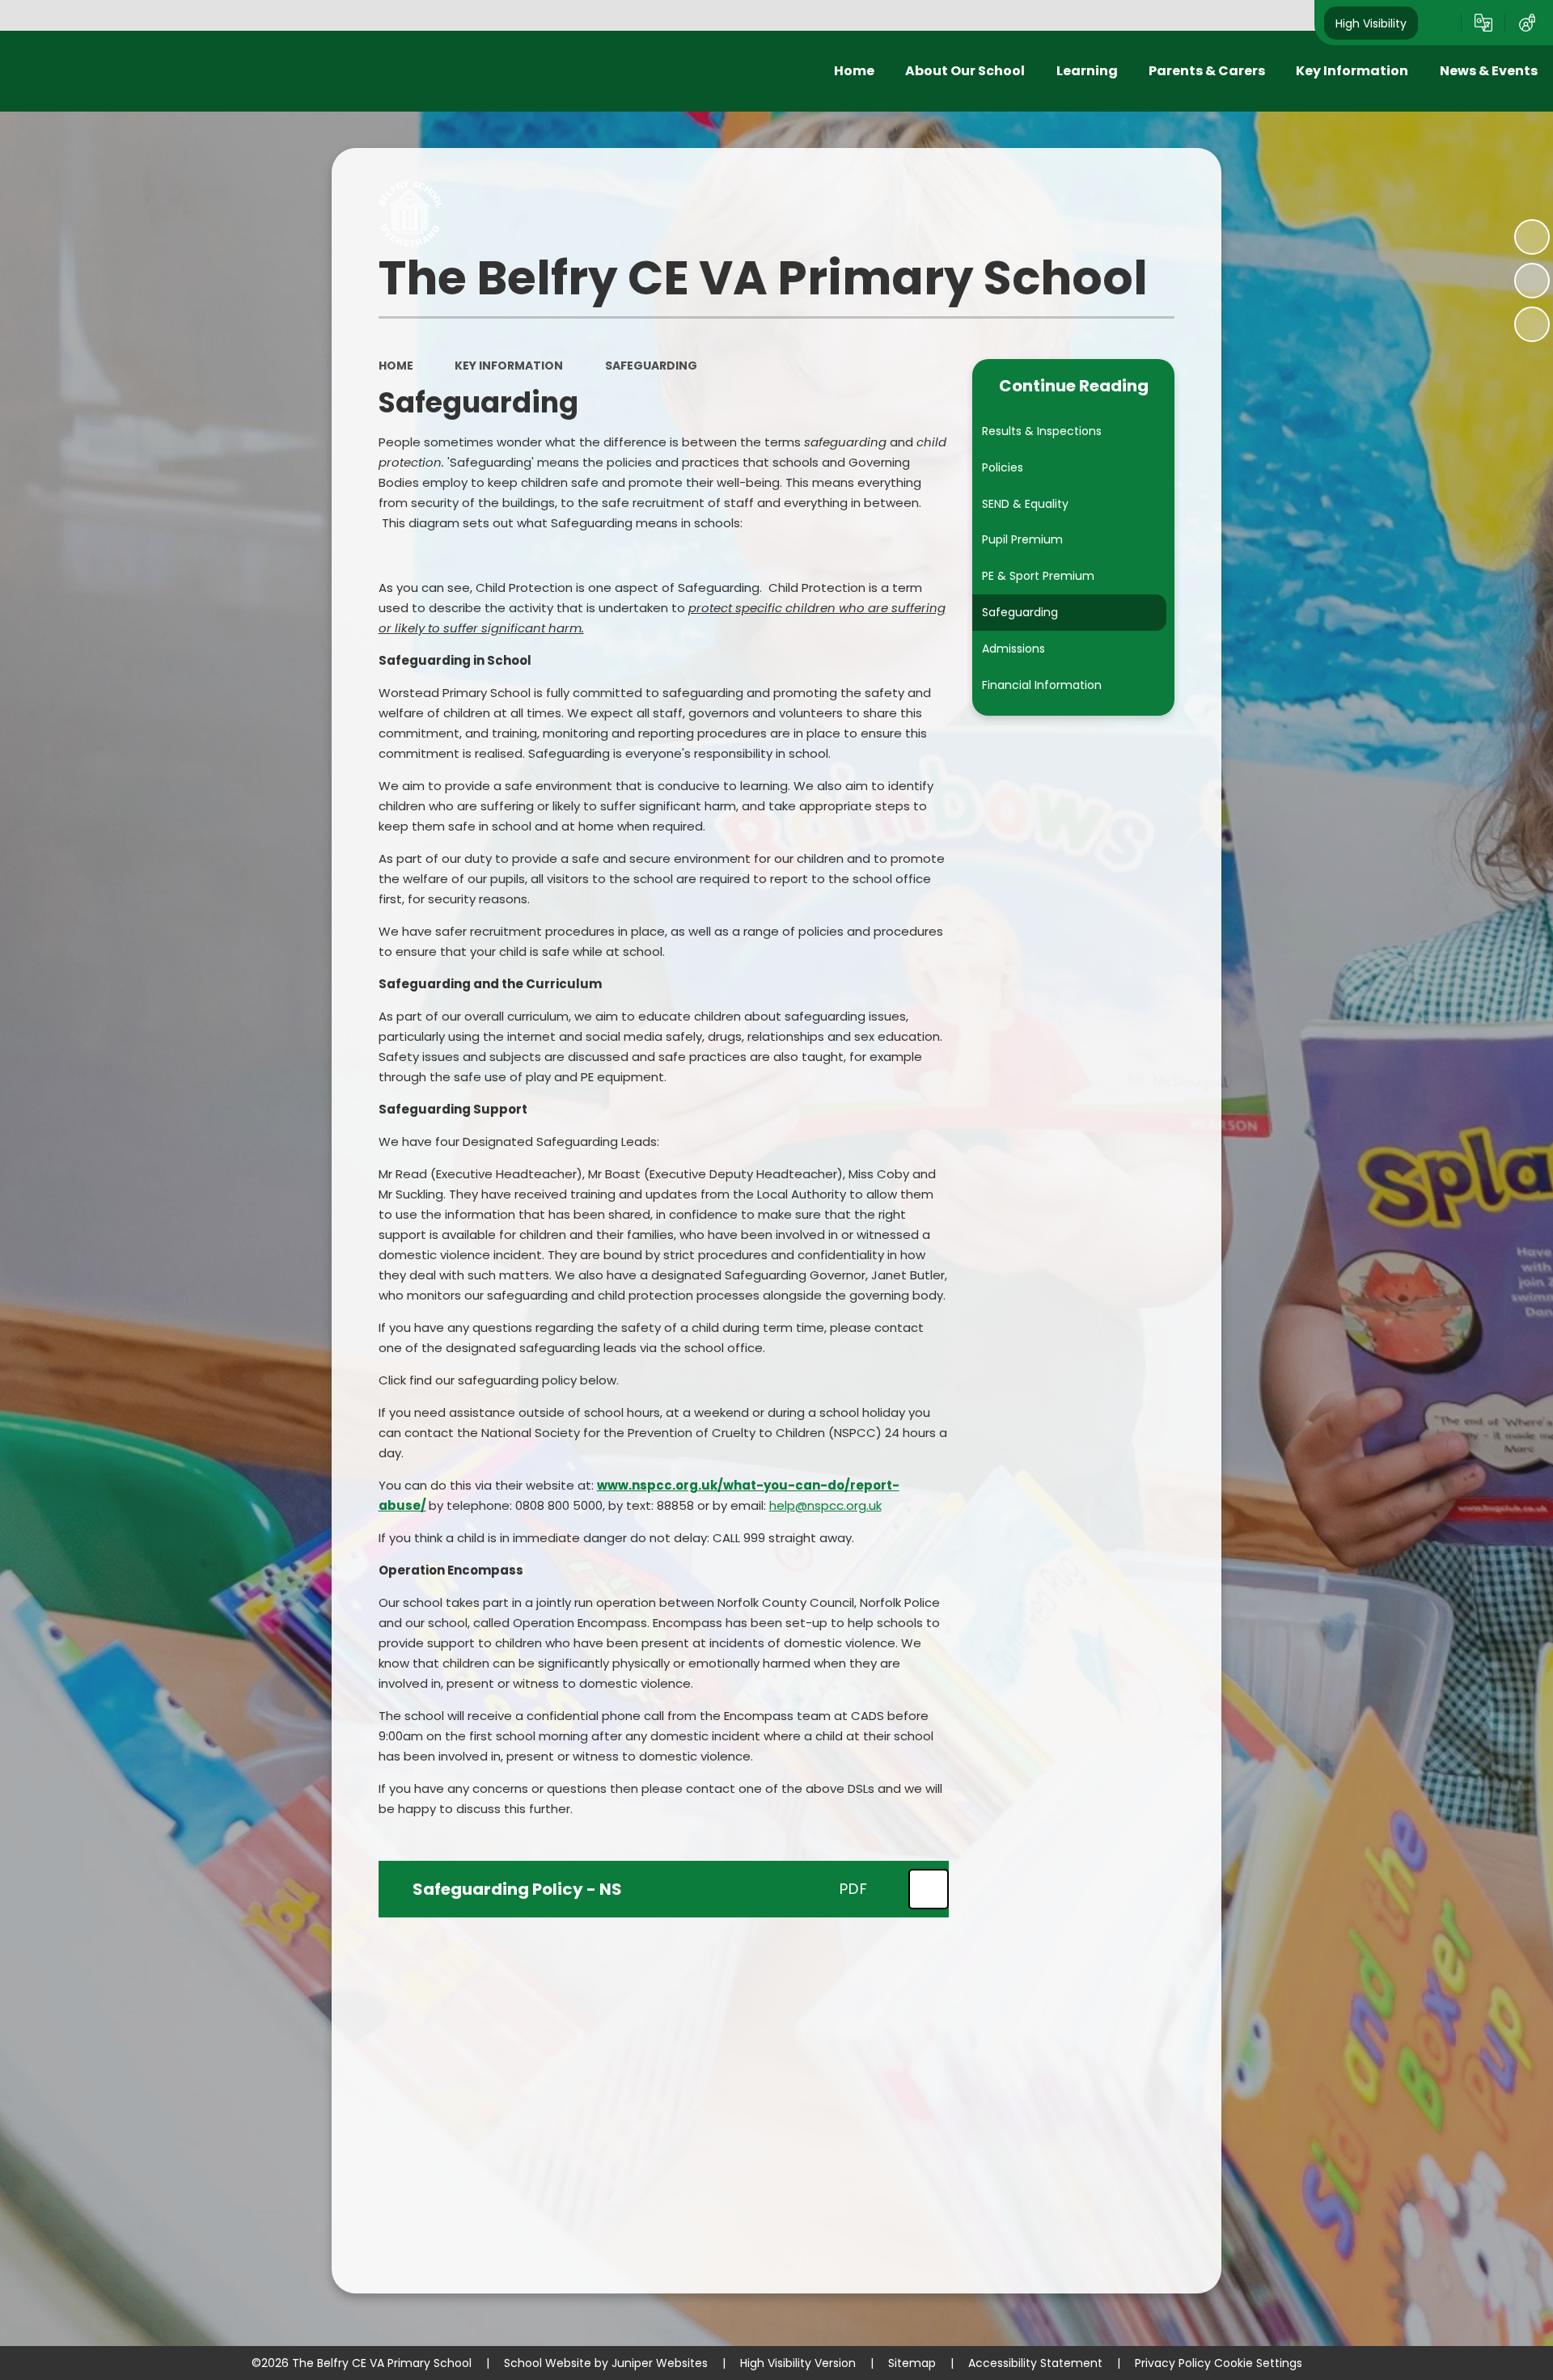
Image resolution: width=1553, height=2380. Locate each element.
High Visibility (1371, 23)
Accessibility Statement (1035, 2363)
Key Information (509, 366)
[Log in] (1527, 23)
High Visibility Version (798, 2363)
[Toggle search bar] (1440, 23)
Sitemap (912, 2363)
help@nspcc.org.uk (825, 1505)
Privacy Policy (1173, 2363)
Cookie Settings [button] (1258, 2363)
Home (396, 366)
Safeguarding (651, 366)
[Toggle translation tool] (1483, 23)
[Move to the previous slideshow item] (1532, 281)
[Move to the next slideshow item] (1532, 324)
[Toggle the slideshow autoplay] (1532, 237)
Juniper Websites (660, 2363)
